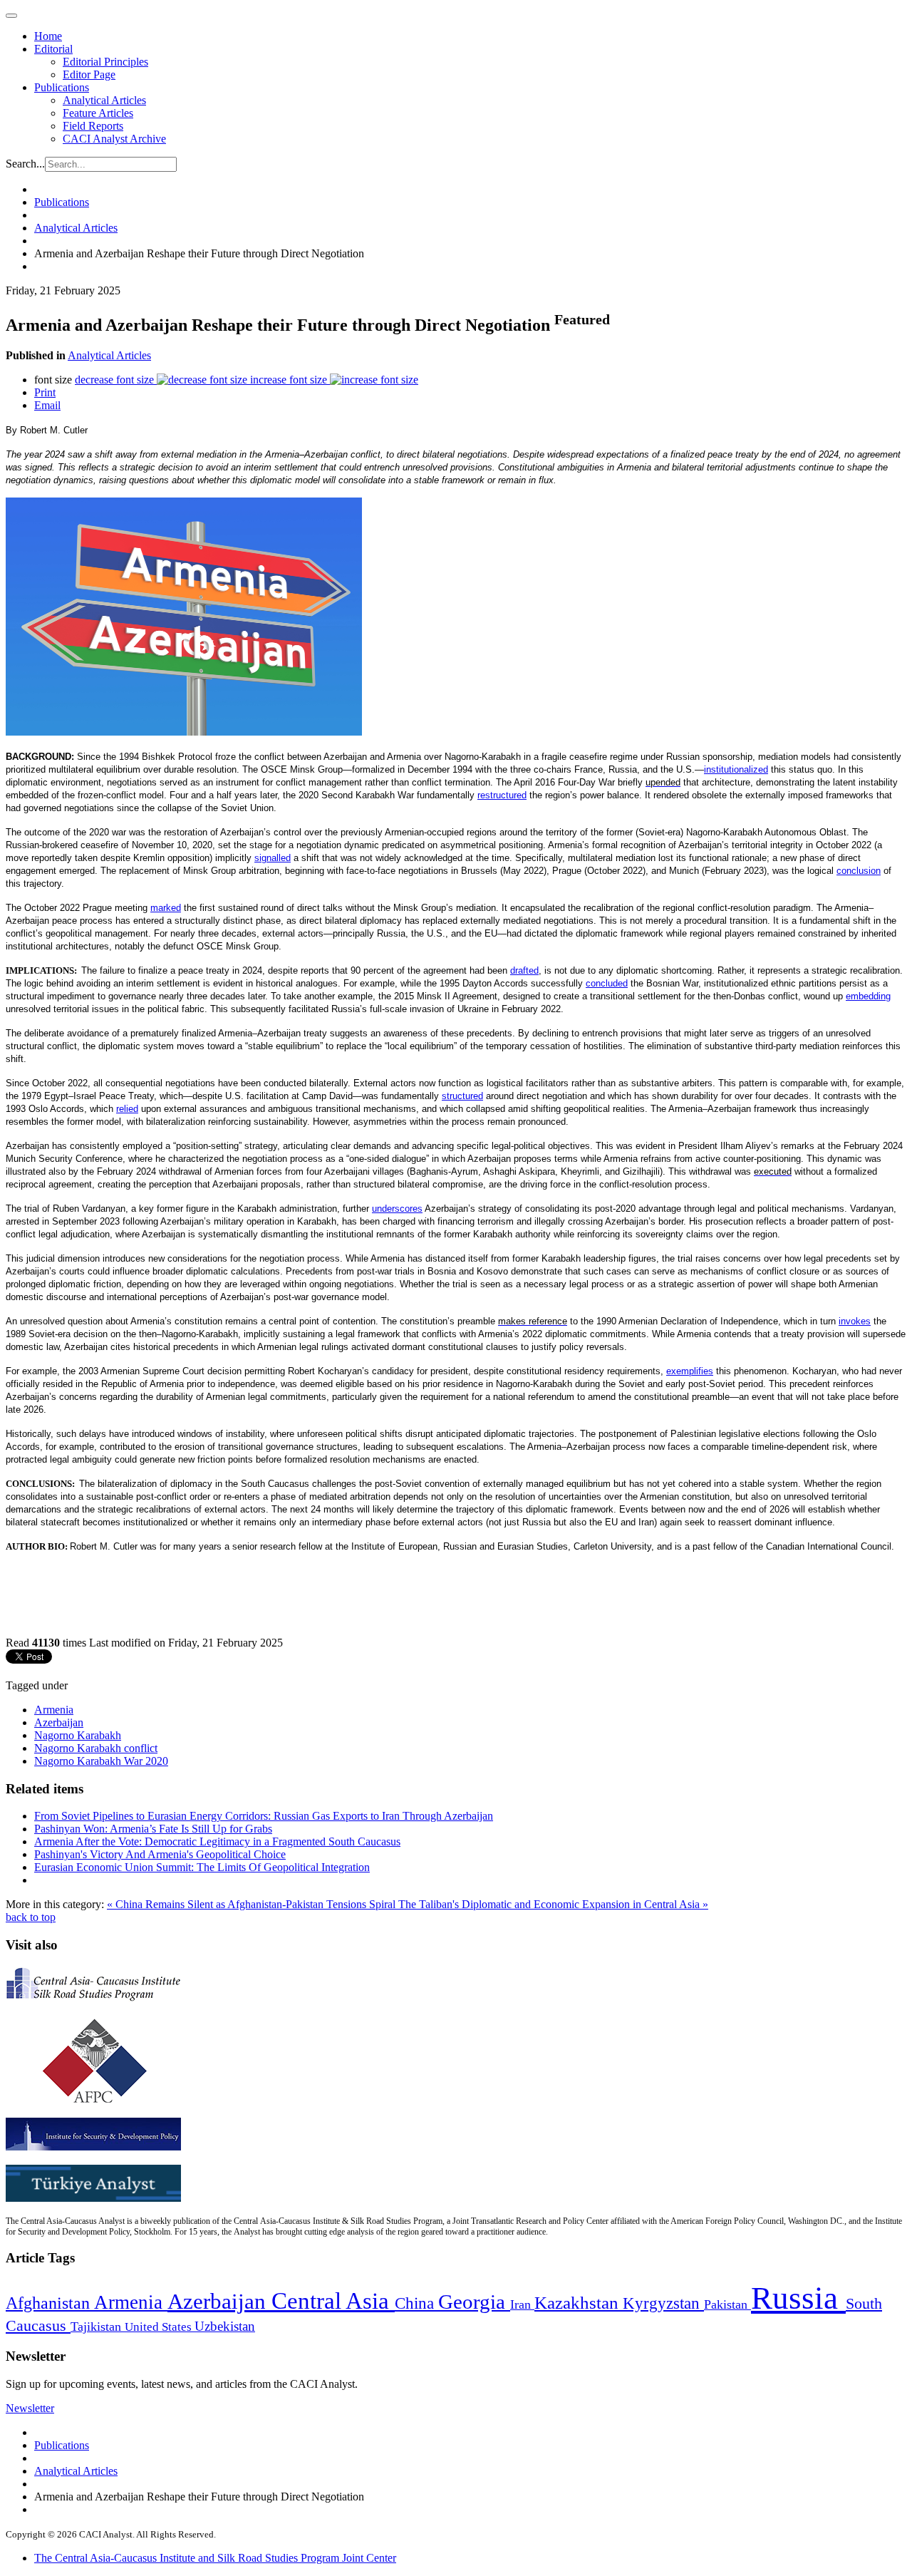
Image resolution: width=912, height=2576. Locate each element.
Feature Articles (98, 113)
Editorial (53, 49)
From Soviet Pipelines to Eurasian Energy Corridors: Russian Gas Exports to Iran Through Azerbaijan (264, 1816)
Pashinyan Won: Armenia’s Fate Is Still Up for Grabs (153, 1829)
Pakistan (727, 2304)
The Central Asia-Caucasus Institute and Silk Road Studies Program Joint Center (215, 2558)
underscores (397, 1209)
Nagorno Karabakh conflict (96, 1748)
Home (48, 36)
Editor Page (89, 74)
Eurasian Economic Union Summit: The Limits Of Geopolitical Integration (202, 1867)
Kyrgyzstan (663, 2303)
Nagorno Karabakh (78, 1735)
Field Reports (93, 126)
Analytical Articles (104, 100)
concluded (607, 983)
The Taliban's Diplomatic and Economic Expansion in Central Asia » (553, 1904)
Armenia (54, 1710)
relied (127, 1109)
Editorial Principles (105, 62)
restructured (502, 795)
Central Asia (333, 2301)
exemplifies (690, 1371)
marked (166, 908)
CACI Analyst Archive (114, 139)
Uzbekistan (225, 2326)
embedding (868, 996)
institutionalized (736, 769)
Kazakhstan (579, 2303)
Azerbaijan (59, 1722)
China (416, 2303)
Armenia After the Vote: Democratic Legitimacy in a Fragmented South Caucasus (217, 1841)
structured (462, 1096)
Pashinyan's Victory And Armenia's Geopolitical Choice (160, 1854)
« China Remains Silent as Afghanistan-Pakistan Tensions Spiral (253, 1904)
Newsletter (30, 2408)
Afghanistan (50, 2303)
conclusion (859, 871)
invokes (855, 1321)
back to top (31, 1917)
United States (160, 2327)
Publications (62, 87)
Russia (798, 2298)
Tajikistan (98, 2327)
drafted (524, 970)
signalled (273, 858)
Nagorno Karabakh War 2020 (101, 1761)
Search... (25, 164)
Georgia (474, 2302)
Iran (522, 2304)
